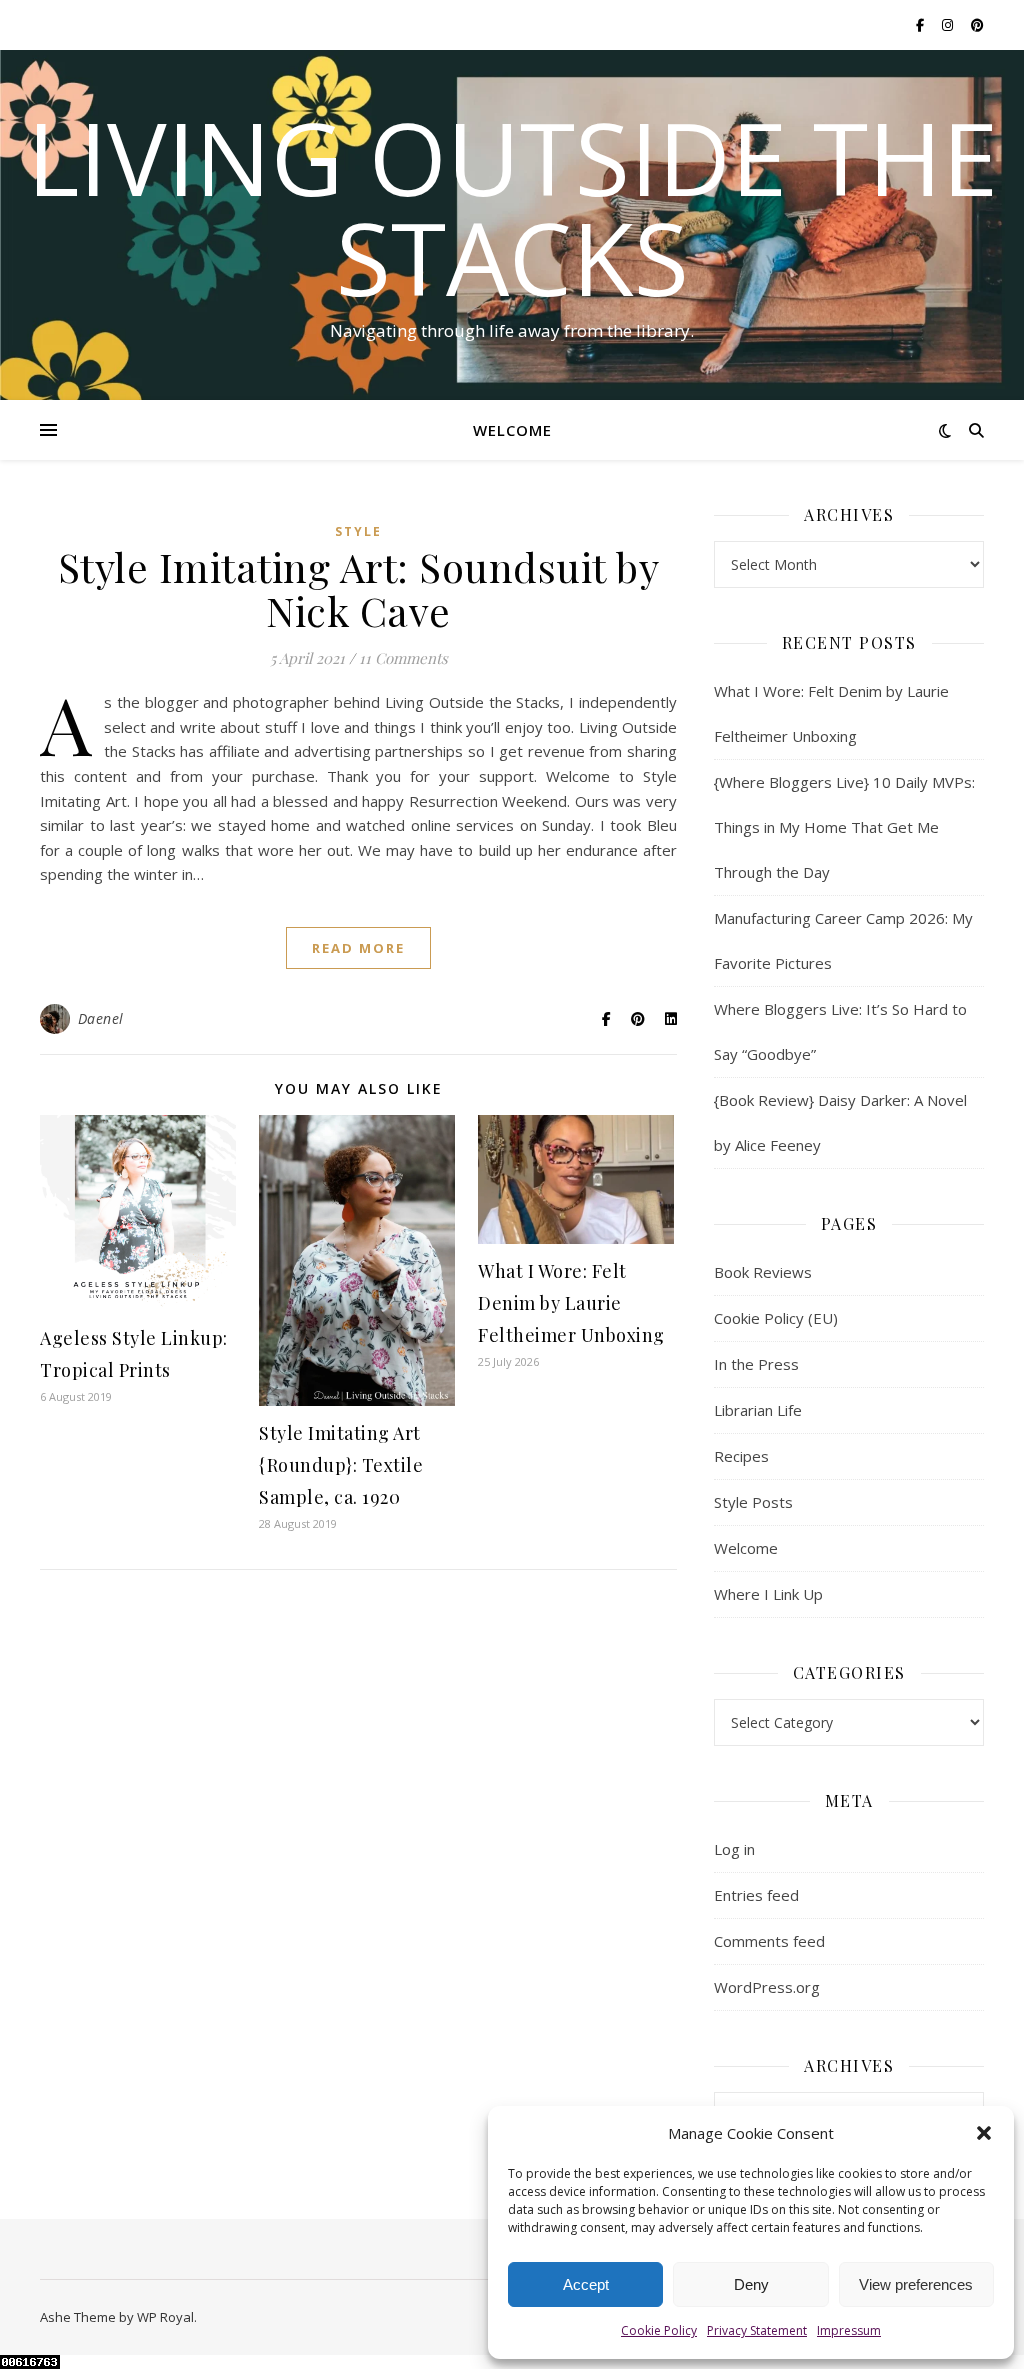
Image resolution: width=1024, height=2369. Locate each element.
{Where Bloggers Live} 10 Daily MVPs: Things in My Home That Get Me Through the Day (844, 827)
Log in (734, 1849)
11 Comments (403, 658)
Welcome (512, 430)
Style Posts (753, 1502)
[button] (984, 2133)
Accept (586, 2284)
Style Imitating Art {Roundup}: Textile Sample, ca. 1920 (341, 1465)
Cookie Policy (659, 2330)
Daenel (101, 1018)
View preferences (916, 2284)
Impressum (849, 2330)
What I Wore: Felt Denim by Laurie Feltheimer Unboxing (571, 1303)
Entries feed (756, 1895)
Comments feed (769, 1941)
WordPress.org (767, 1987)
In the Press (756, 1364)
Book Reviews (763, 1272)
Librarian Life (758, 1410)
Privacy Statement (757, 2330)
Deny (751, 2284)
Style (358, 531)
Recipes (741, 1456)
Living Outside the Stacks (512, 207)
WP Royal (165, 2317)
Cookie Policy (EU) (776, 1318)
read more (358, 948)
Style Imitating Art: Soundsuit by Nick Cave (359, 588)
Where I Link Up (768, 1594)
